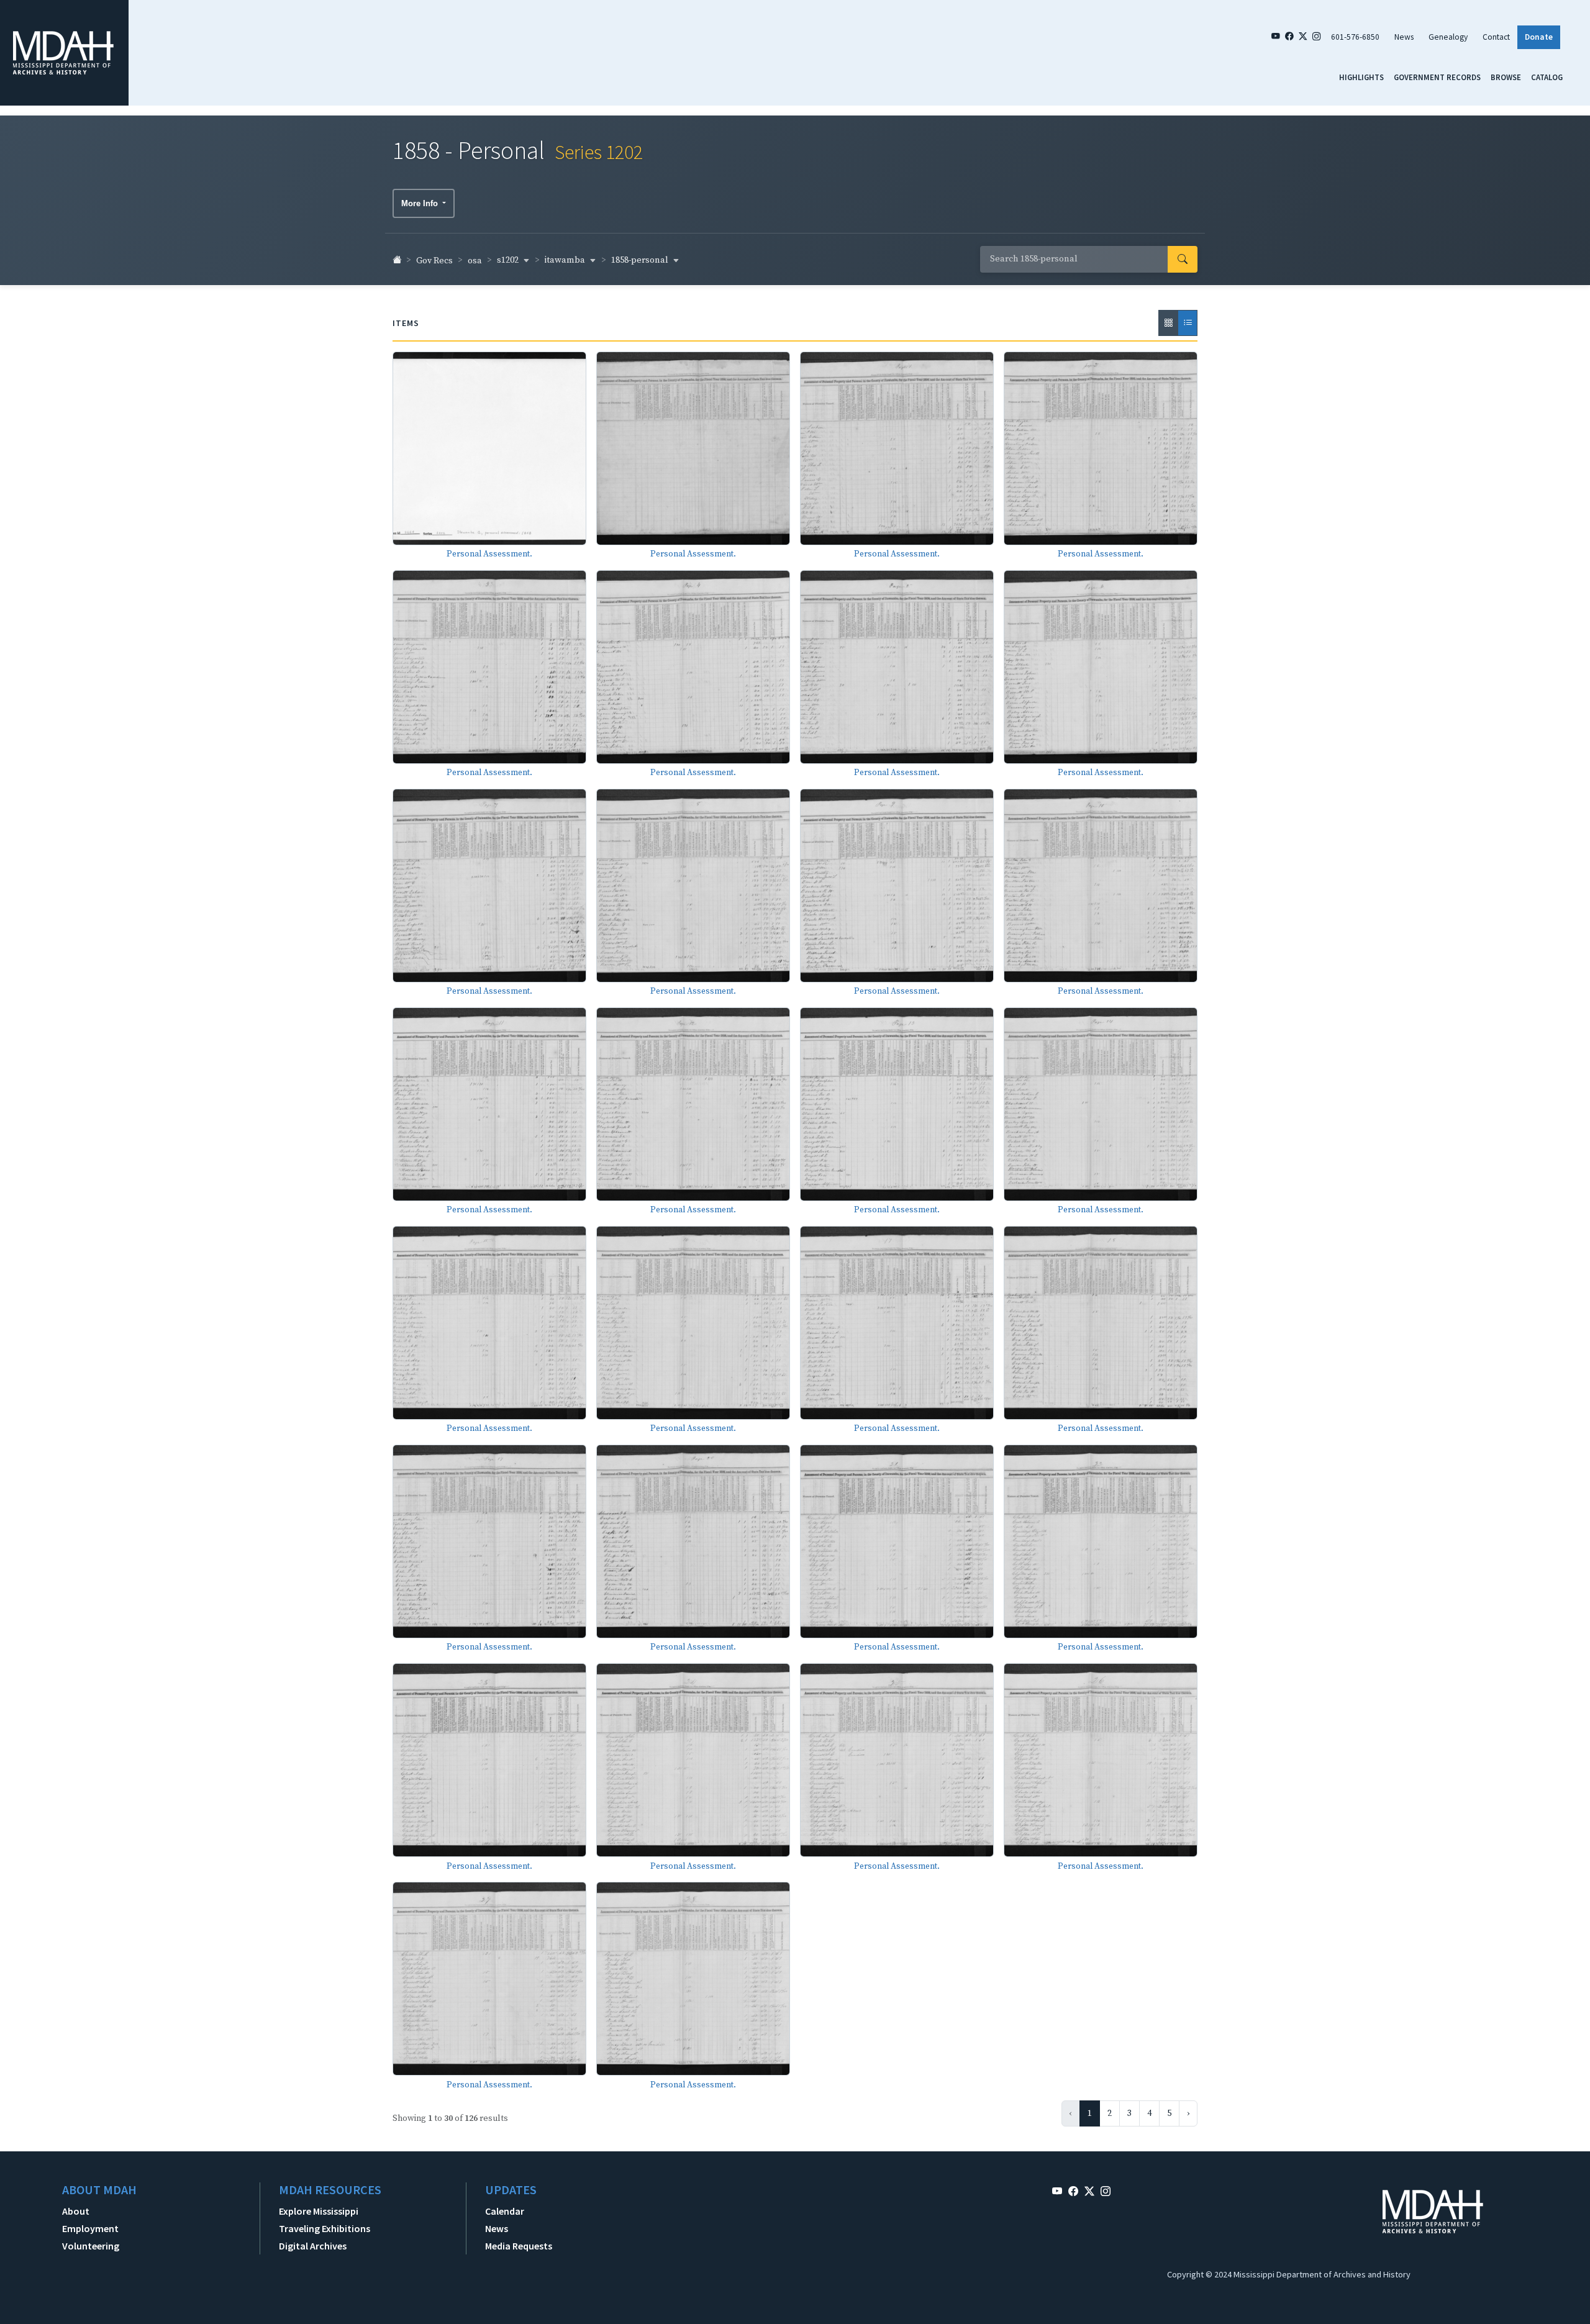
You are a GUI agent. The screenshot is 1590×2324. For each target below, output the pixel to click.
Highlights (1361, 77)
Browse (1506, 77)
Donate (1539, 37)
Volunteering (91, 2246)
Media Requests (519, 2246)
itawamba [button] (566, 260)
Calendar (505, 2211)
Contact (1496, 37)
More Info (421, 203)
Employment (90, 2228)
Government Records (1437, 77)
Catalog (1547, 77)
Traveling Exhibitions (325, 2228)
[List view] (1188, 323)
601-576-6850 (1355, 37)
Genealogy (1448, 37)
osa (475, 261)
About (76, 2211)
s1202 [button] (509, 260)
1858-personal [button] (641, 260)
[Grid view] (1168, 323)
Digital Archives (313, 2246)
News (1404, 37)
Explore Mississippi (319, 2211)
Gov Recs (434, 261)
